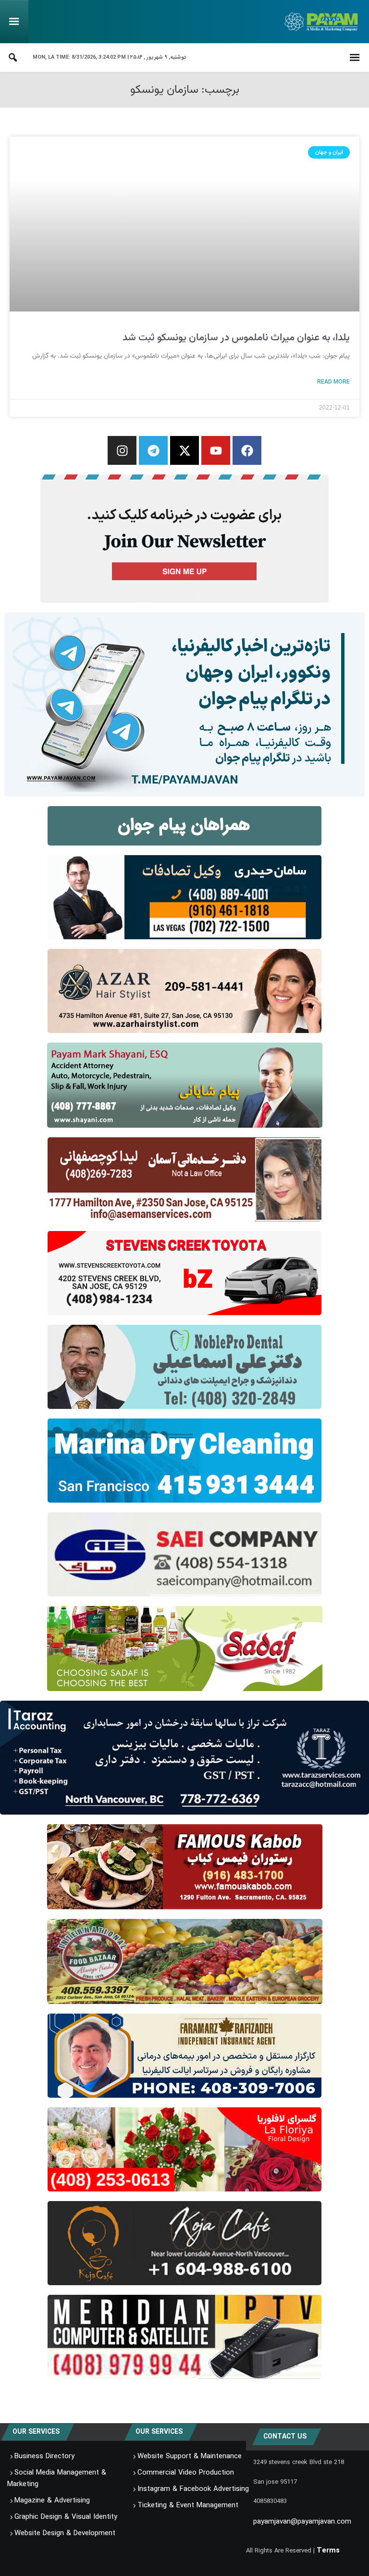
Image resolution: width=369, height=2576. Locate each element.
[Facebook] (247, 450)
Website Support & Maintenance (190, 2456)
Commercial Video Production (186, 2473)
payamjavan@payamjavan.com (302, 2522)
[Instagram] (122, 450)
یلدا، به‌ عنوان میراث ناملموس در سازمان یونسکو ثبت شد (236, 338)
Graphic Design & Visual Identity (66, 2517)
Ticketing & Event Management (188, 2505)
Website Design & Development (65, 2533)
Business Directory (44, 2456)
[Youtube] (216, 450)
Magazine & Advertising (52, 2501)
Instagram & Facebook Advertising (193, 2489)
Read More (333, 382)
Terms (328, 2551)
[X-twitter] (184, 450)
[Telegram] (153, 450)
